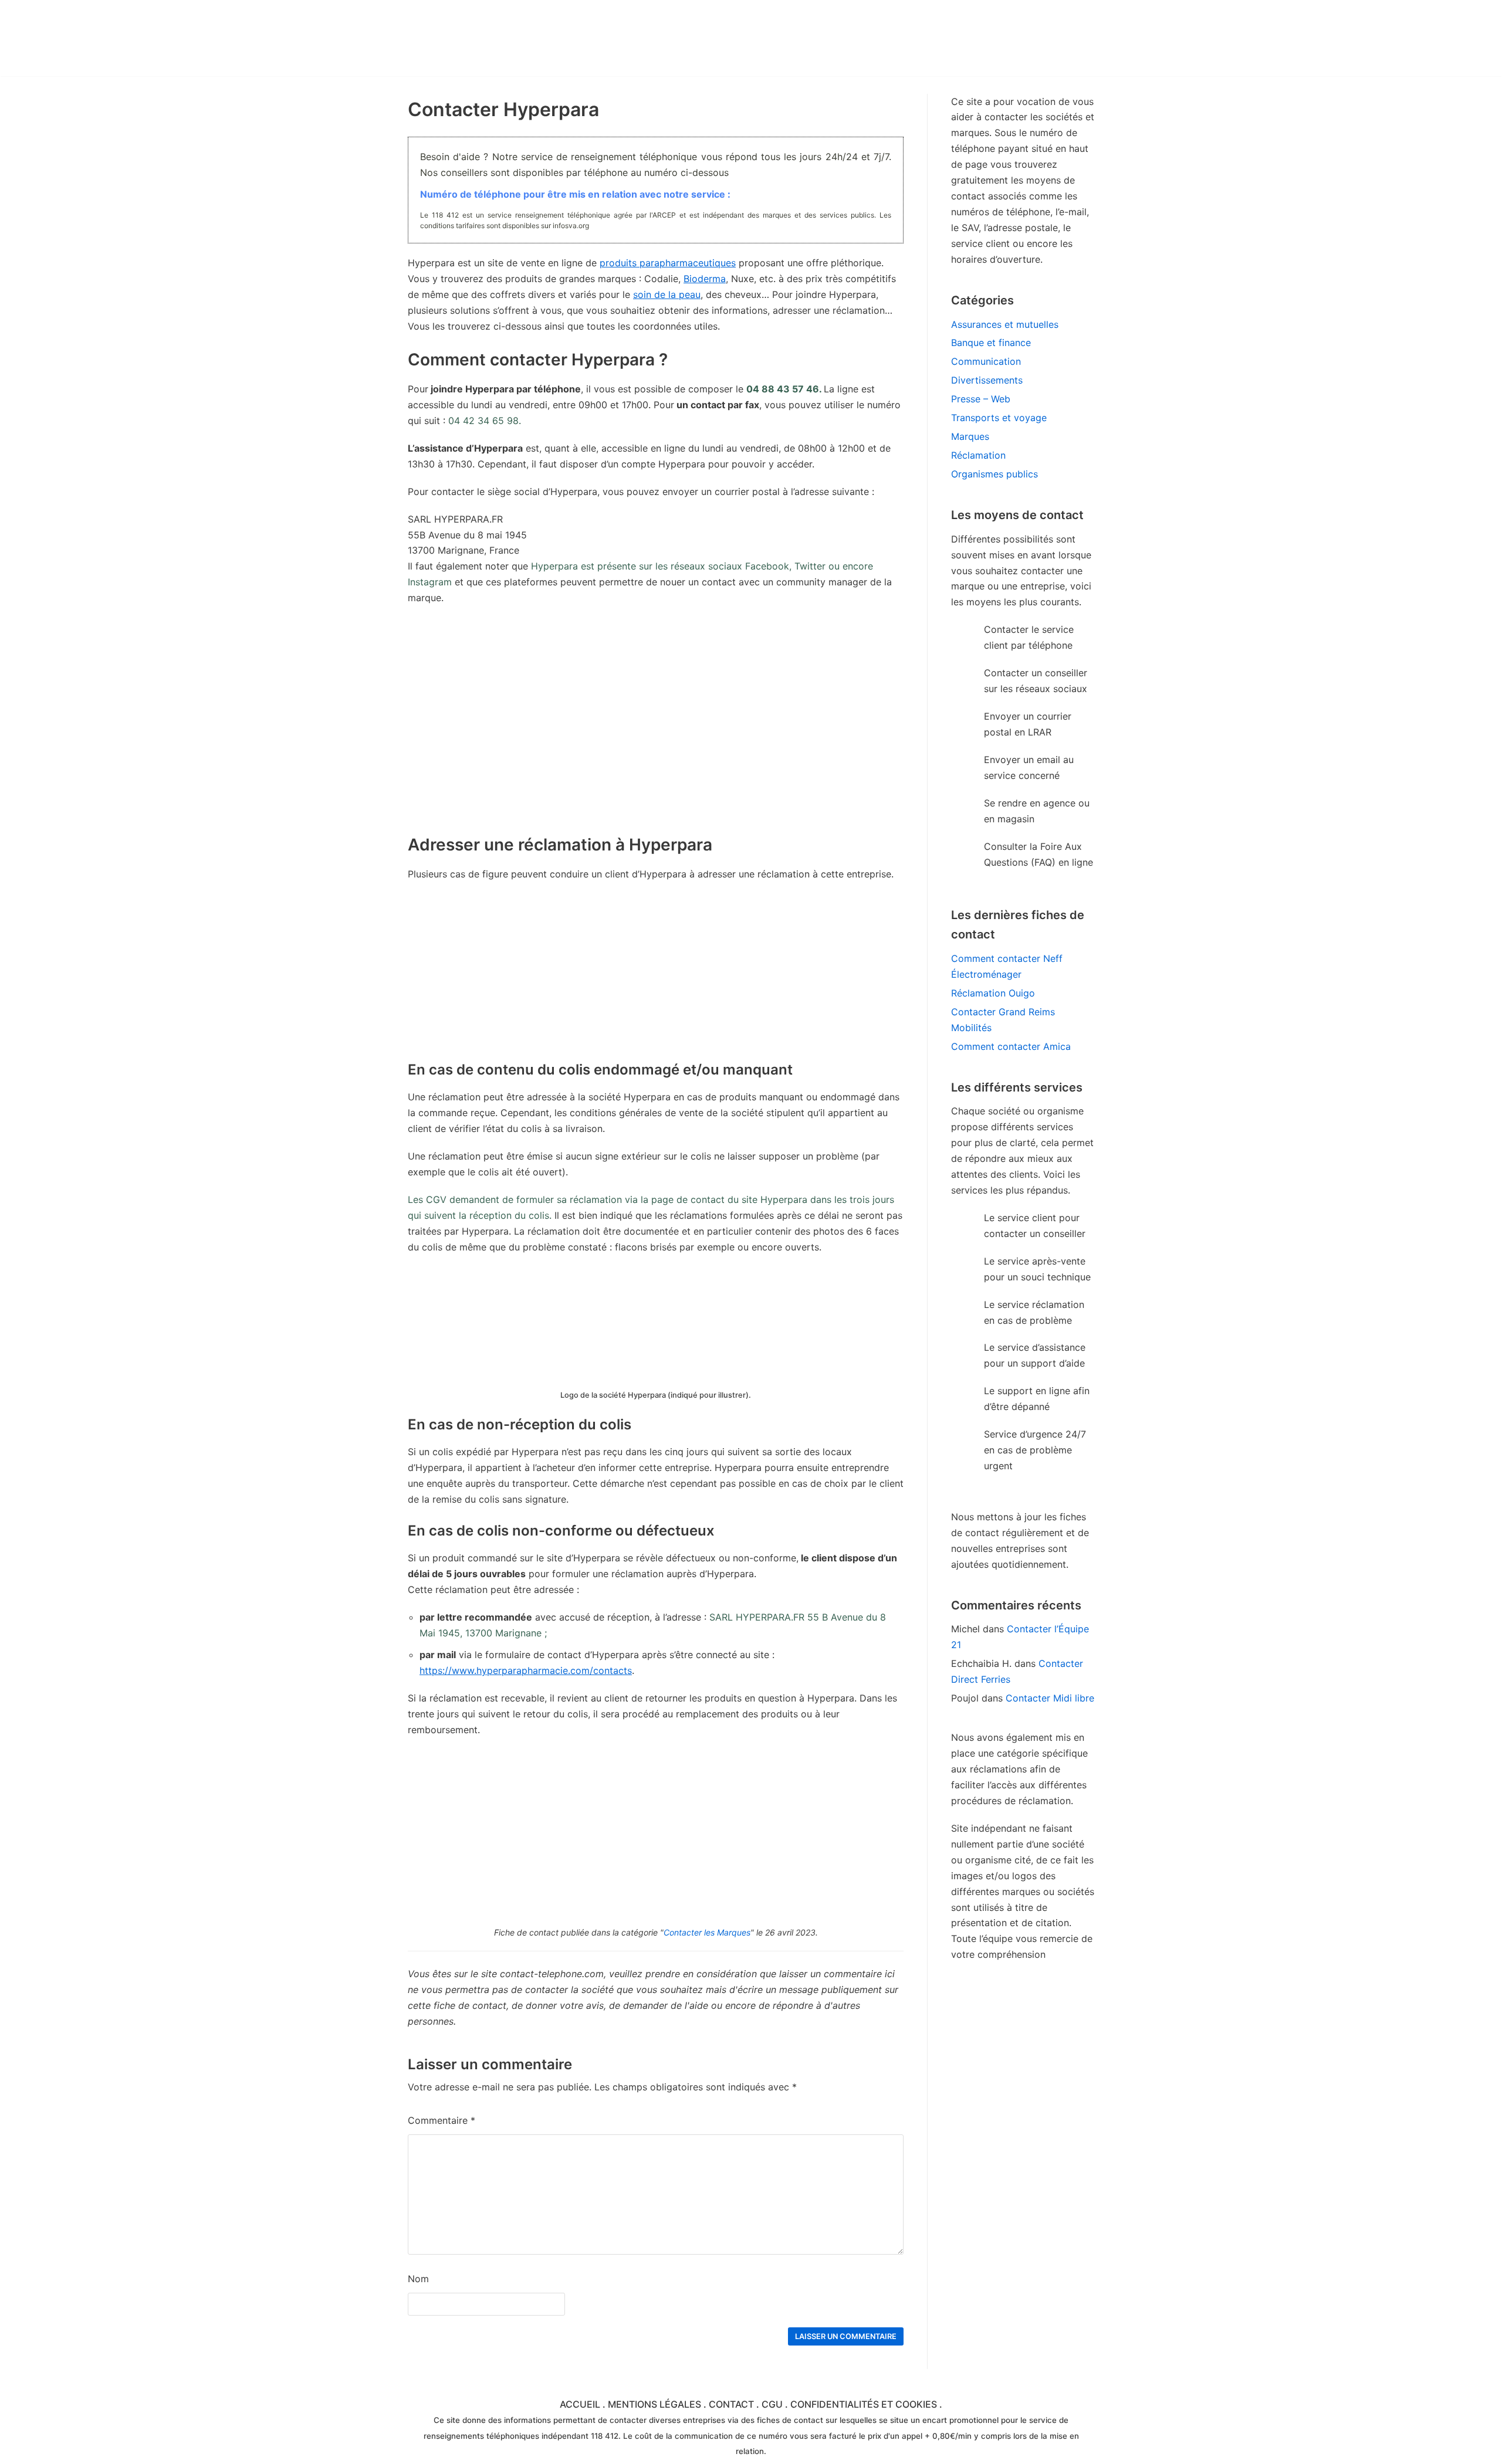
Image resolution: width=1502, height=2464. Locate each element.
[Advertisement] (656, 976)
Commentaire (442, 2120)
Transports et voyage (999, 418)
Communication (986, 361)
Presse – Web (981, 399)
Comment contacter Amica (1011, 1046)
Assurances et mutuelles (1005, 324)
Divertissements (987, 380)
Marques (970, 436)
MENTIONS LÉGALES (654, 2404)
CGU (772, 2404)
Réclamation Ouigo (993, 993)
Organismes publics (994, 474)
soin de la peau (667, 294)
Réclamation (978, 455)
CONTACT (731, 2404)
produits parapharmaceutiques (668, 263)
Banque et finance (991, 343)
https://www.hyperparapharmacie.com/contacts (526, 1670)
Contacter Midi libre (1050, 1698)
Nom (418, 2279)
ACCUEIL (580, 2404)
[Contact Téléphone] (510, 38)
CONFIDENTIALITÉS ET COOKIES (864, 2404)
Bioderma (705, 279)
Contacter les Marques (707, 1932)
